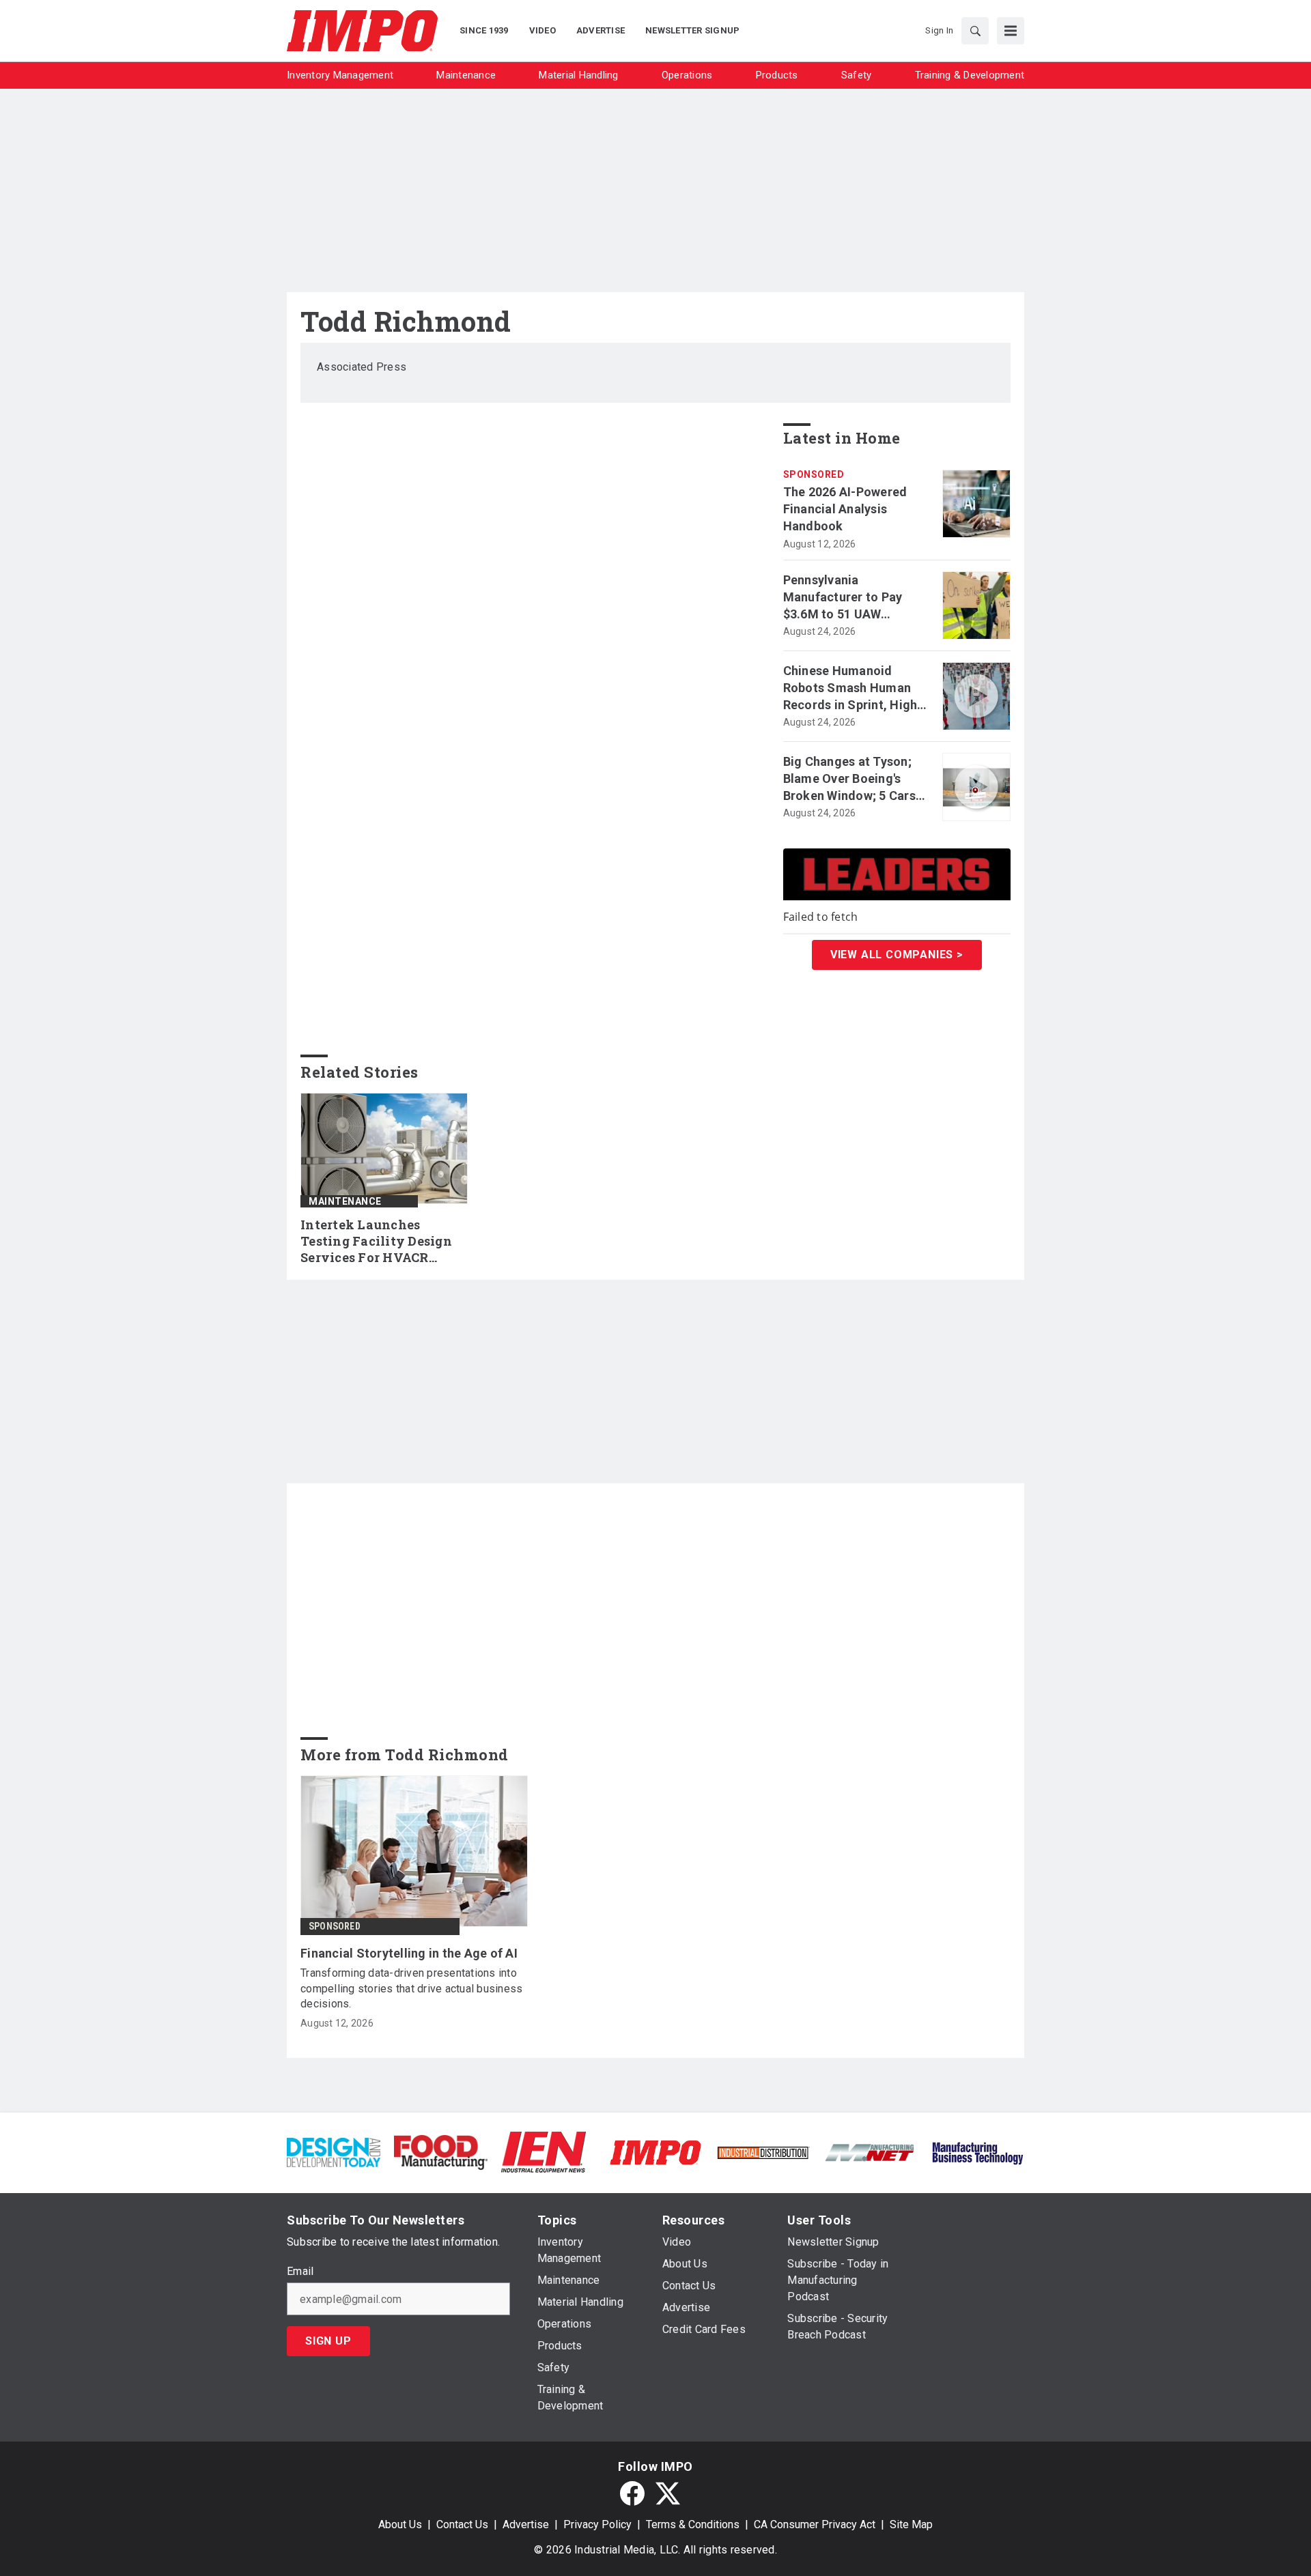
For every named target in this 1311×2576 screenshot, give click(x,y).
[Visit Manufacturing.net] (870, 2152)
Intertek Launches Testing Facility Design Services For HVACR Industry (376, 1242)
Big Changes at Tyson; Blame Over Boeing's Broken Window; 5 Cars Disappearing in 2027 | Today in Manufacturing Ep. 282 (852, 779)
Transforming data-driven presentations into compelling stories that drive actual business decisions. (411, 1988)
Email (300, 2272)
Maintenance (345, 1201)
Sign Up (328, 2341)
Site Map (911, 2524)
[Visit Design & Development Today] (334, 2152)
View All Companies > (897, 955)
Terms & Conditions (693, 2524)
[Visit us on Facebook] (632, 2493)
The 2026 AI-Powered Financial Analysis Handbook (845, 509)
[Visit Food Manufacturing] (441, 2152)
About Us (400, 2524)
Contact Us (462, 2524)
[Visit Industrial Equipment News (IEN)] (544, 2152)
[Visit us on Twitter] (668, 2493)
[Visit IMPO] (655, 2152)
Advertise (526, 2524)
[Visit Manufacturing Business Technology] (977, 2152)
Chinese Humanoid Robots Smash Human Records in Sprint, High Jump (850, 689)
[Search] (975, 31)
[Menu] (1011, 31)
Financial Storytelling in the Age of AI (409, 1953)
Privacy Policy (597, 2524)
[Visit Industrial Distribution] (763, 2152)
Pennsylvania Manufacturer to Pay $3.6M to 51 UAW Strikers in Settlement (848, 598)
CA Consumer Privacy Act (815, 2524)
